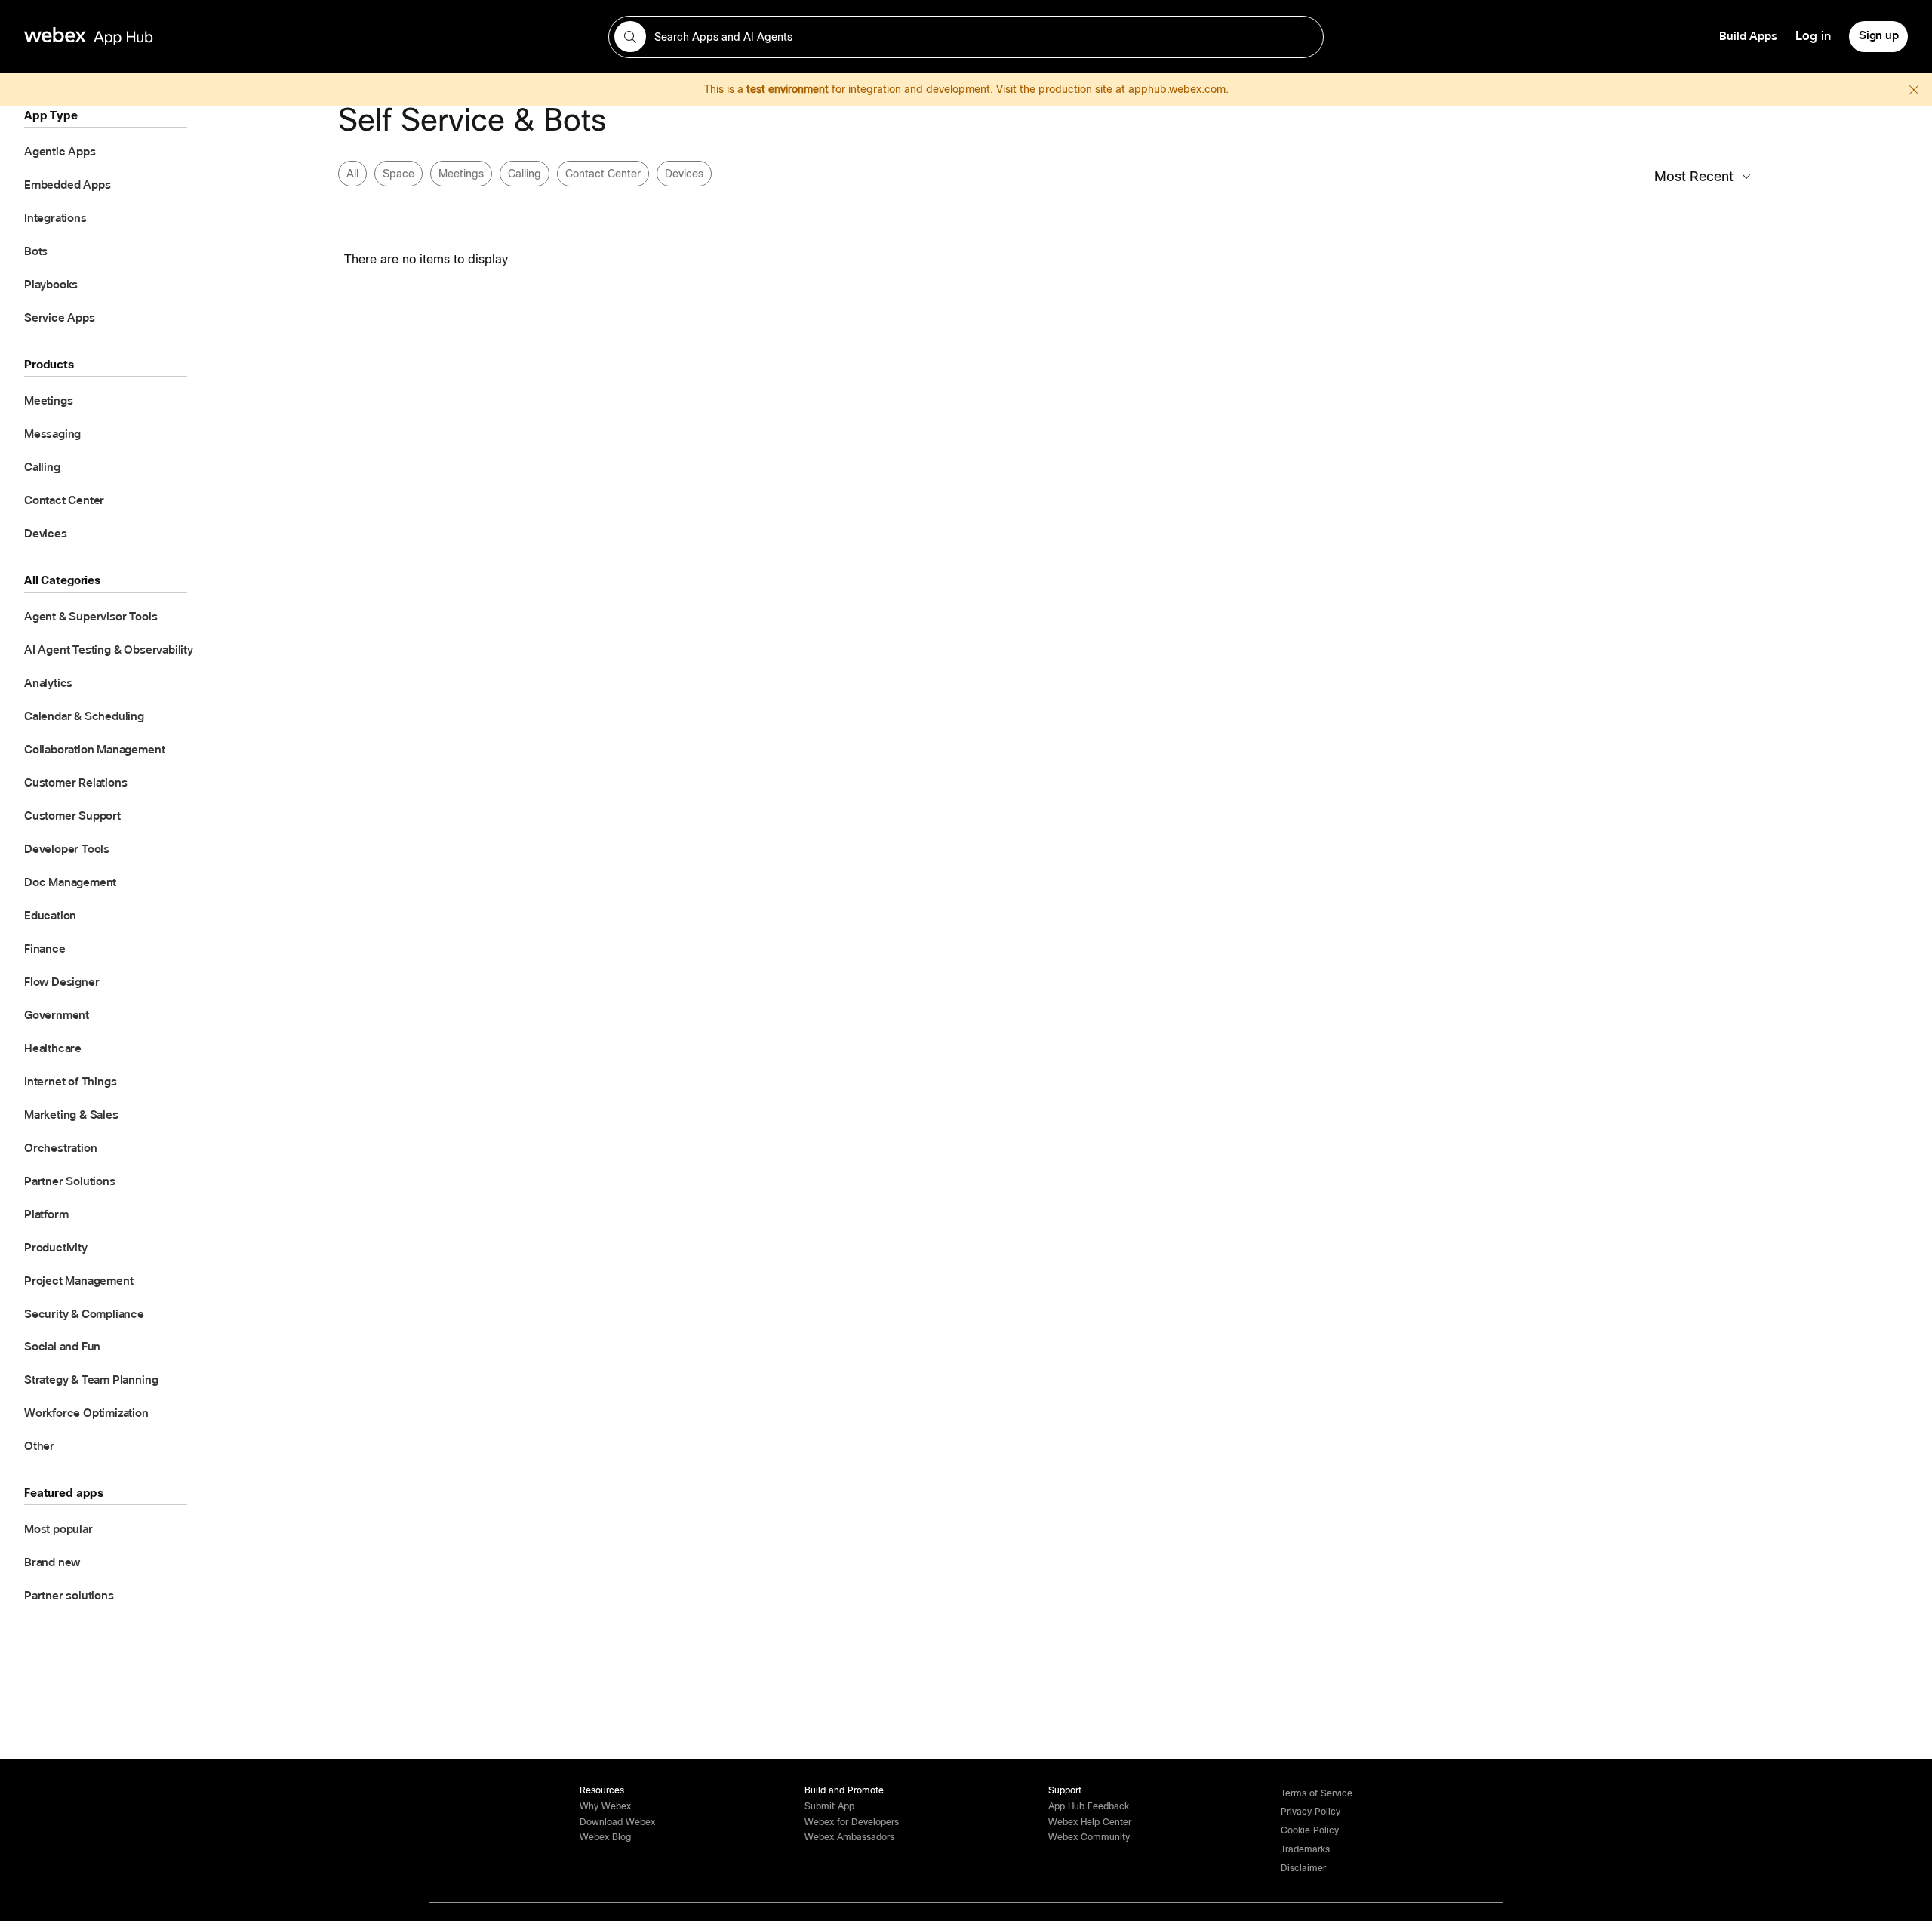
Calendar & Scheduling (84, 716)
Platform (46, 1214)
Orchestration (60, 1148)
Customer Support (72, 816)
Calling (42, 467)
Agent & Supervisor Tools (91, 617)
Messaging (52, 434)
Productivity (56, 1248)
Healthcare (53, 1048)
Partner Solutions (70, 1181)
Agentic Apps (60, 152)
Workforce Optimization (86, 1413)
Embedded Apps (67, 185)
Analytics (48, 683)
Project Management (79, 1281)
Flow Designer (62, 982)
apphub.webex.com (1177, 89)
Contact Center (64, 500)
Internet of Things (71, 1082)
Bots (36, 251)
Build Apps (1748, 36)
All (352, 174)
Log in (1813, 36)
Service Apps (60, 318)
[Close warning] (1914, 90)
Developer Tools (67, 849)
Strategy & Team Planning (91, 1380)
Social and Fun (62, 1347)
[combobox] (966, 37)
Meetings (48, 401)
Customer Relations (76, 783)
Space (398, 174)
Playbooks (51, 285)
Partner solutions (69, 1596)
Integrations (55, 218)
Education (50, 916)
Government (57, 1015)
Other (39, 1446)
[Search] (630, 37)
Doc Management (70, 882)
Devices (46, 534)
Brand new (52, 1562)
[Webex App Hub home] (307, 36)
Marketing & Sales (71, 1115)
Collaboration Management (94, 750)
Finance (45, 949)
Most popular (58, 1529)
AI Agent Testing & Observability (109, 650)
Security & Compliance (84, 1314)
